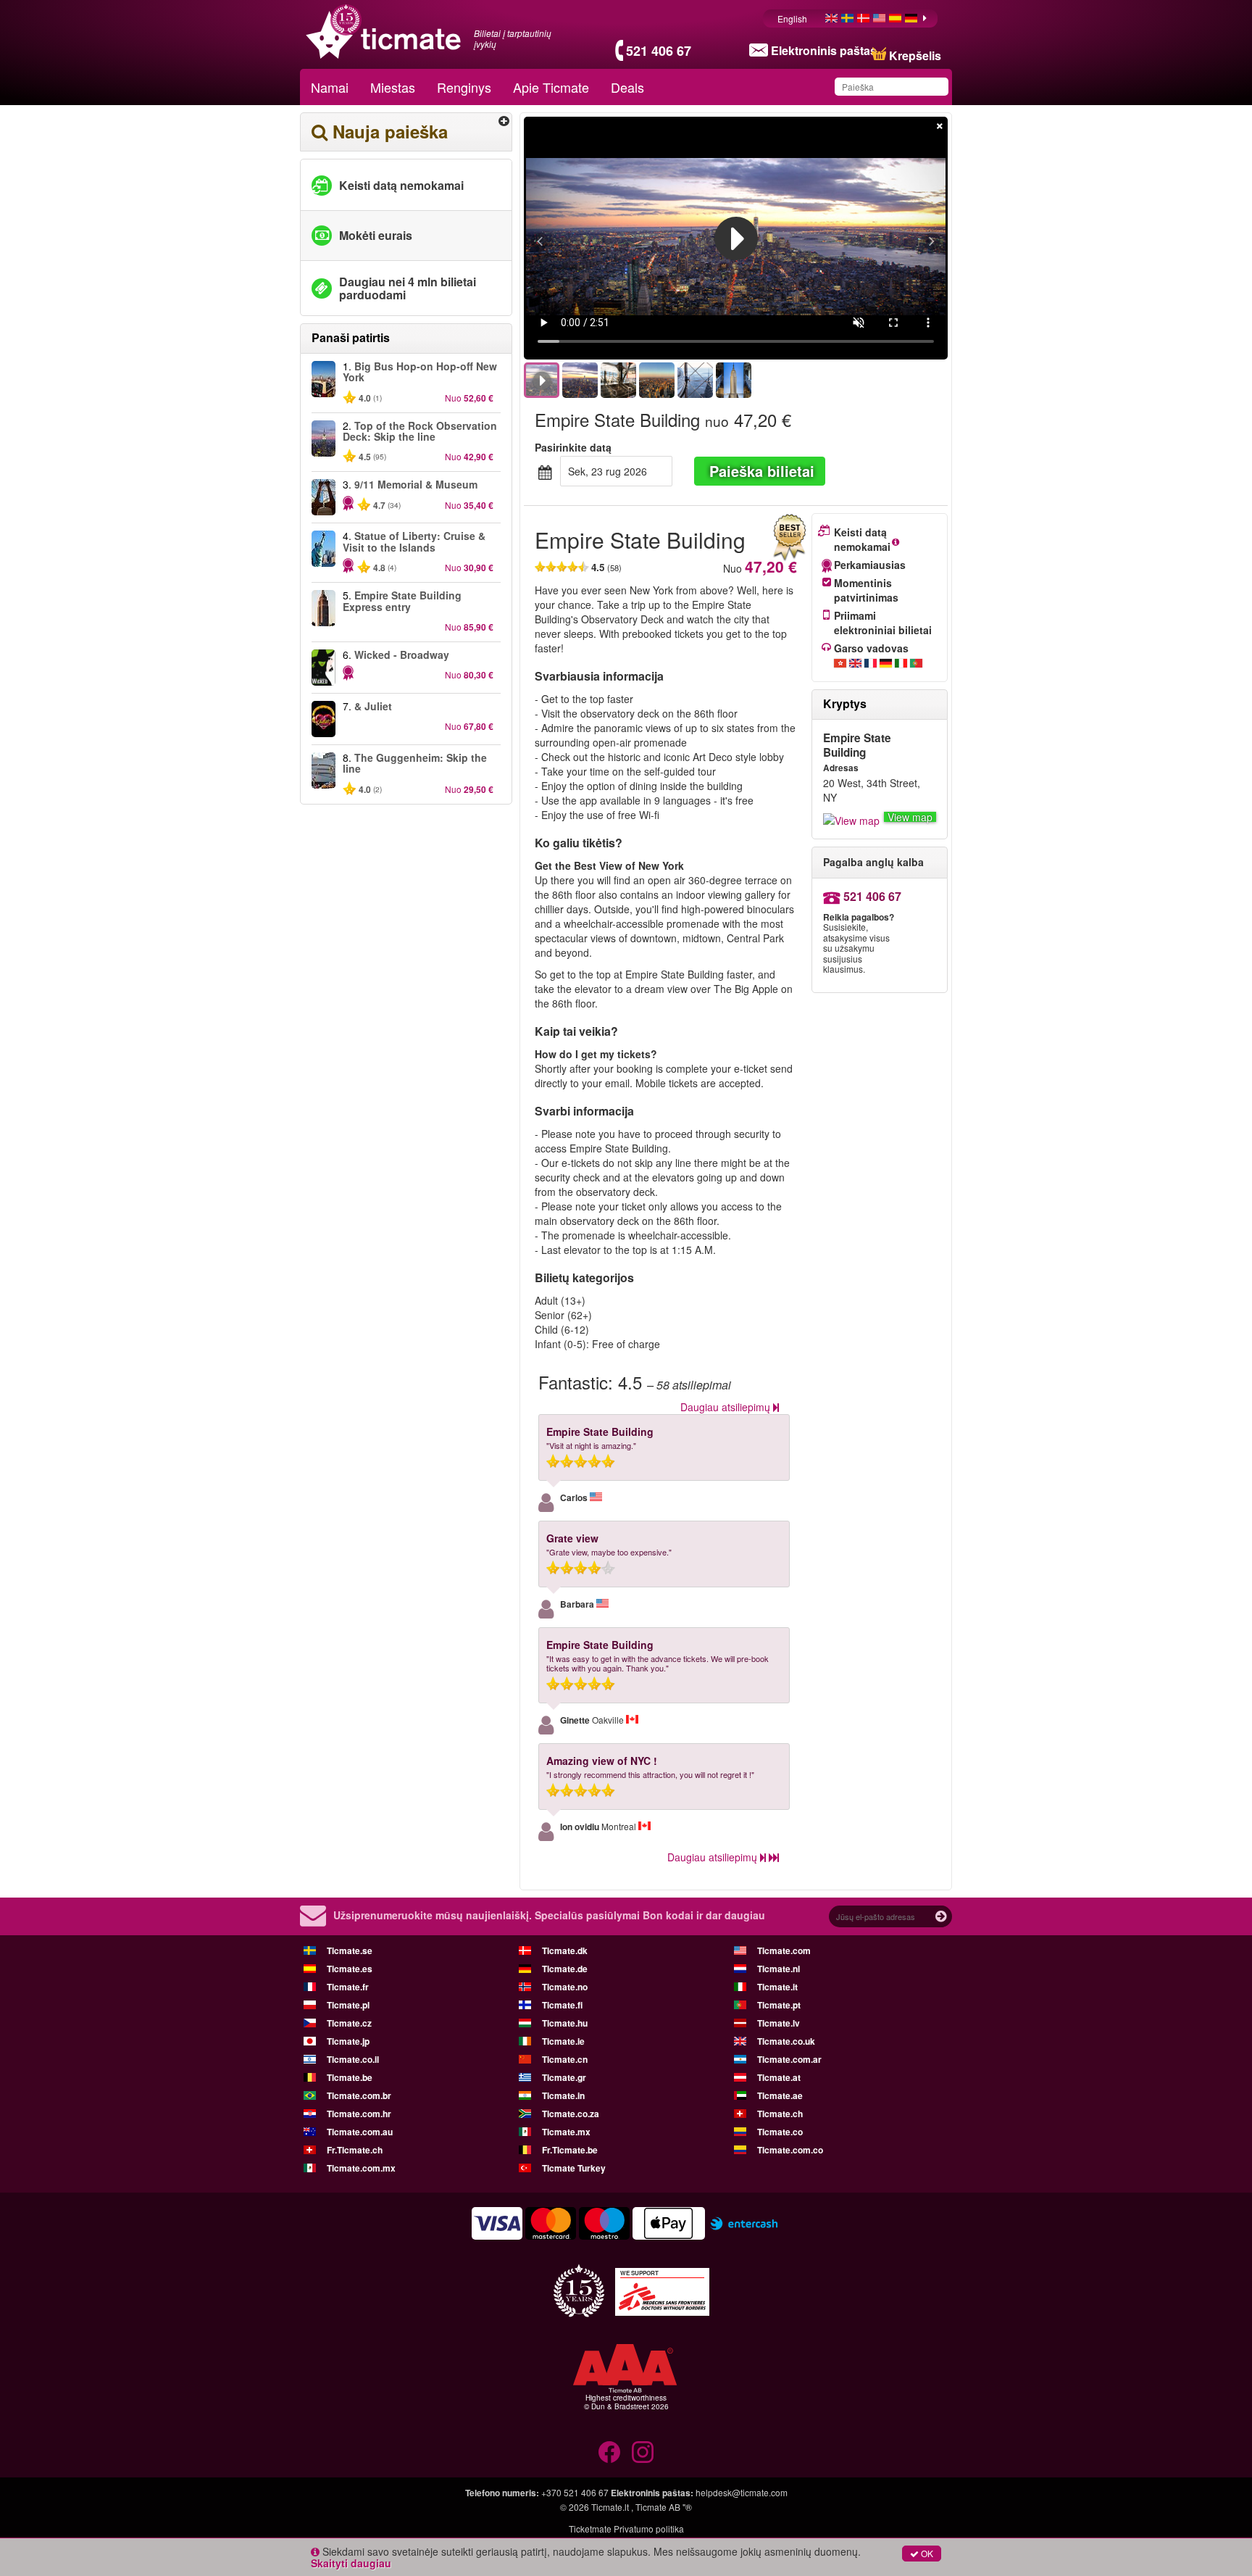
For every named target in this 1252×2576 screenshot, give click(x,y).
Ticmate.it (777, 1987)
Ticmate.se (350, 1950)
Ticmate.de (565, 1969)
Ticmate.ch (780, 2114)
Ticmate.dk (565, 1950)
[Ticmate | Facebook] (609, 2452)
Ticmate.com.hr (359, 2114)
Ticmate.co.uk (786, 2041)
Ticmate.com (784, 1950)
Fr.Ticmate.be (570, 2150)
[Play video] (736, 238)
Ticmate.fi (562, 2005)
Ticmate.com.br (359, 2095)
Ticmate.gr (564, 2077)
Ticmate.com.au (360, 2132)
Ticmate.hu (565, 2023)
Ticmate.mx (566, 2132)
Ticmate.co (780, 2132)
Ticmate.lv (779, 2023)
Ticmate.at (779, 2077)
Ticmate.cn (565, 2059)
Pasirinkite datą (573, 447)
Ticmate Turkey (574, 2168)
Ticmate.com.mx (361, 2168)
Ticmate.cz (349, 2023)
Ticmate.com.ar (789, 2059)
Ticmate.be (350, 2077)
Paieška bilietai (762, 471)
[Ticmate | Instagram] (643, 2452)
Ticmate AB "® (664, 2507)
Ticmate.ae (780, 2095)
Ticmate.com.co (790, 2150)
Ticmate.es (350, 1969)
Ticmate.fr (348, 1987)
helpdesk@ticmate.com (742, 2492)
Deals (627, 87)
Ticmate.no (565, 1987)
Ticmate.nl (779, 1969)
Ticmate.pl (348, 2005)
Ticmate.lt (610, 2507)
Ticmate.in (563, 2095)
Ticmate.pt (779, 2005)
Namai (330, 87)
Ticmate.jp (348, 2041)
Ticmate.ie (563, 2041)
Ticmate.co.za (571, 2114)
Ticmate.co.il (353, 2059)
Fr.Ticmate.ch (355, 2150)
